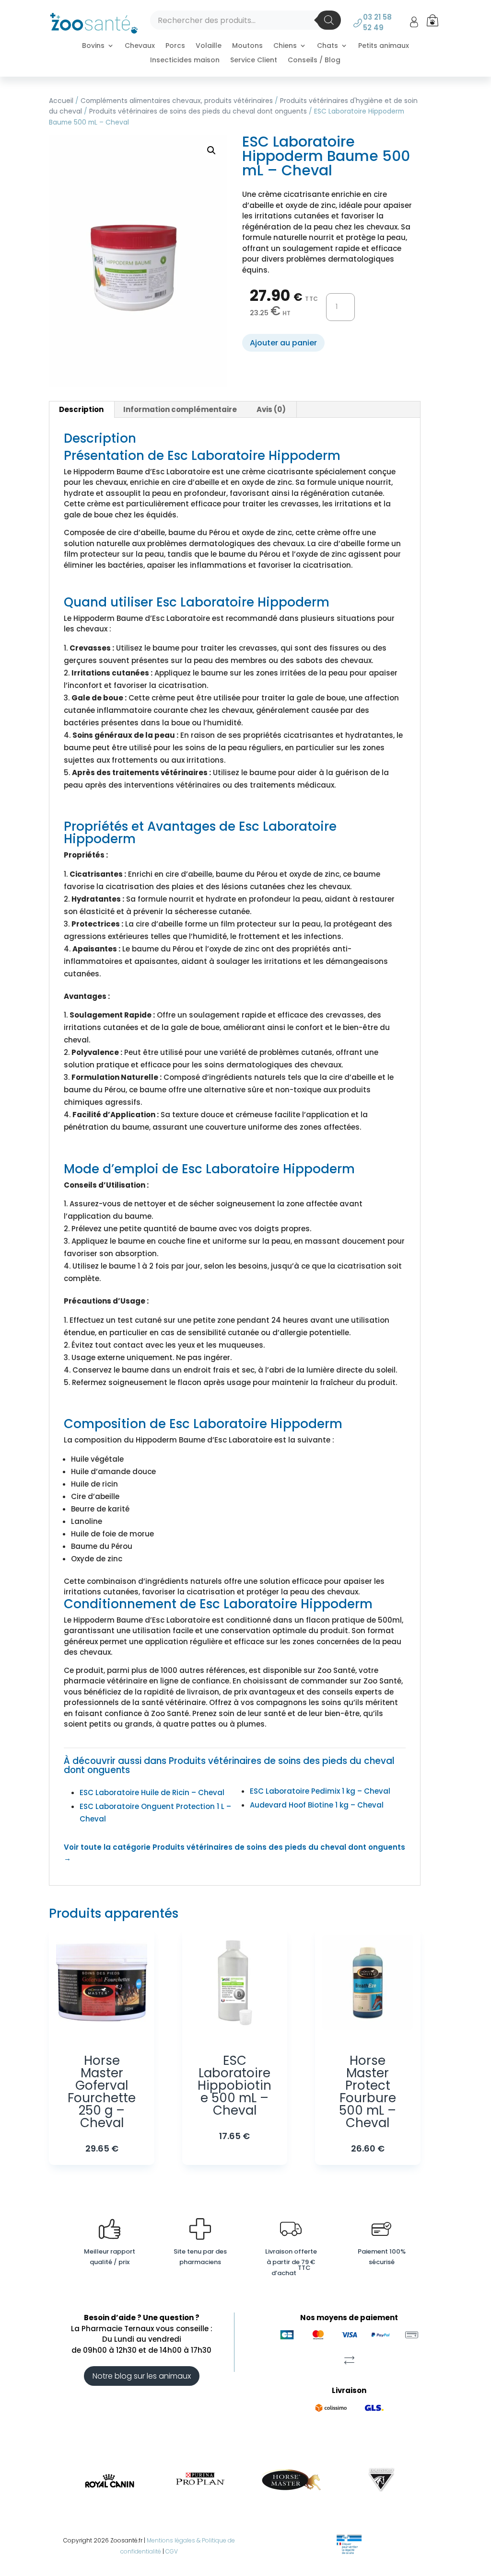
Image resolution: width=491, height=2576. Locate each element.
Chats (327, 46)
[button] (211, 150)
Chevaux (140, 46)
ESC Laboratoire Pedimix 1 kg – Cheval (320, 1791)
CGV (172, 2551)
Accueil (61, 101)
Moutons (247, 46)
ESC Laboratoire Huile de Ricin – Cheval (152, 1792)
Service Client (254, 61)
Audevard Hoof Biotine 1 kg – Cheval (317, 1805)
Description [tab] (81, 409)
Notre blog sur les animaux (142, 2376)
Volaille (209, 46)
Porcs (175, 46)
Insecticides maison (185, 61)
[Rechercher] (329, 20)
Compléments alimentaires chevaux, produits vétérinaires (177, 101)
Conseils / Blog (314, 61)
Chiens (285, 46)
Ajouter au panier (283, 343)
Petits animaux (384, 46)
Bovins (93, 46)
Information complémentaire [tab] (180, 409)
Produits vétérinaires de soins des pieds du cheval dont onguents (198, 111)
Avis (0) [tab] (271, 409)
